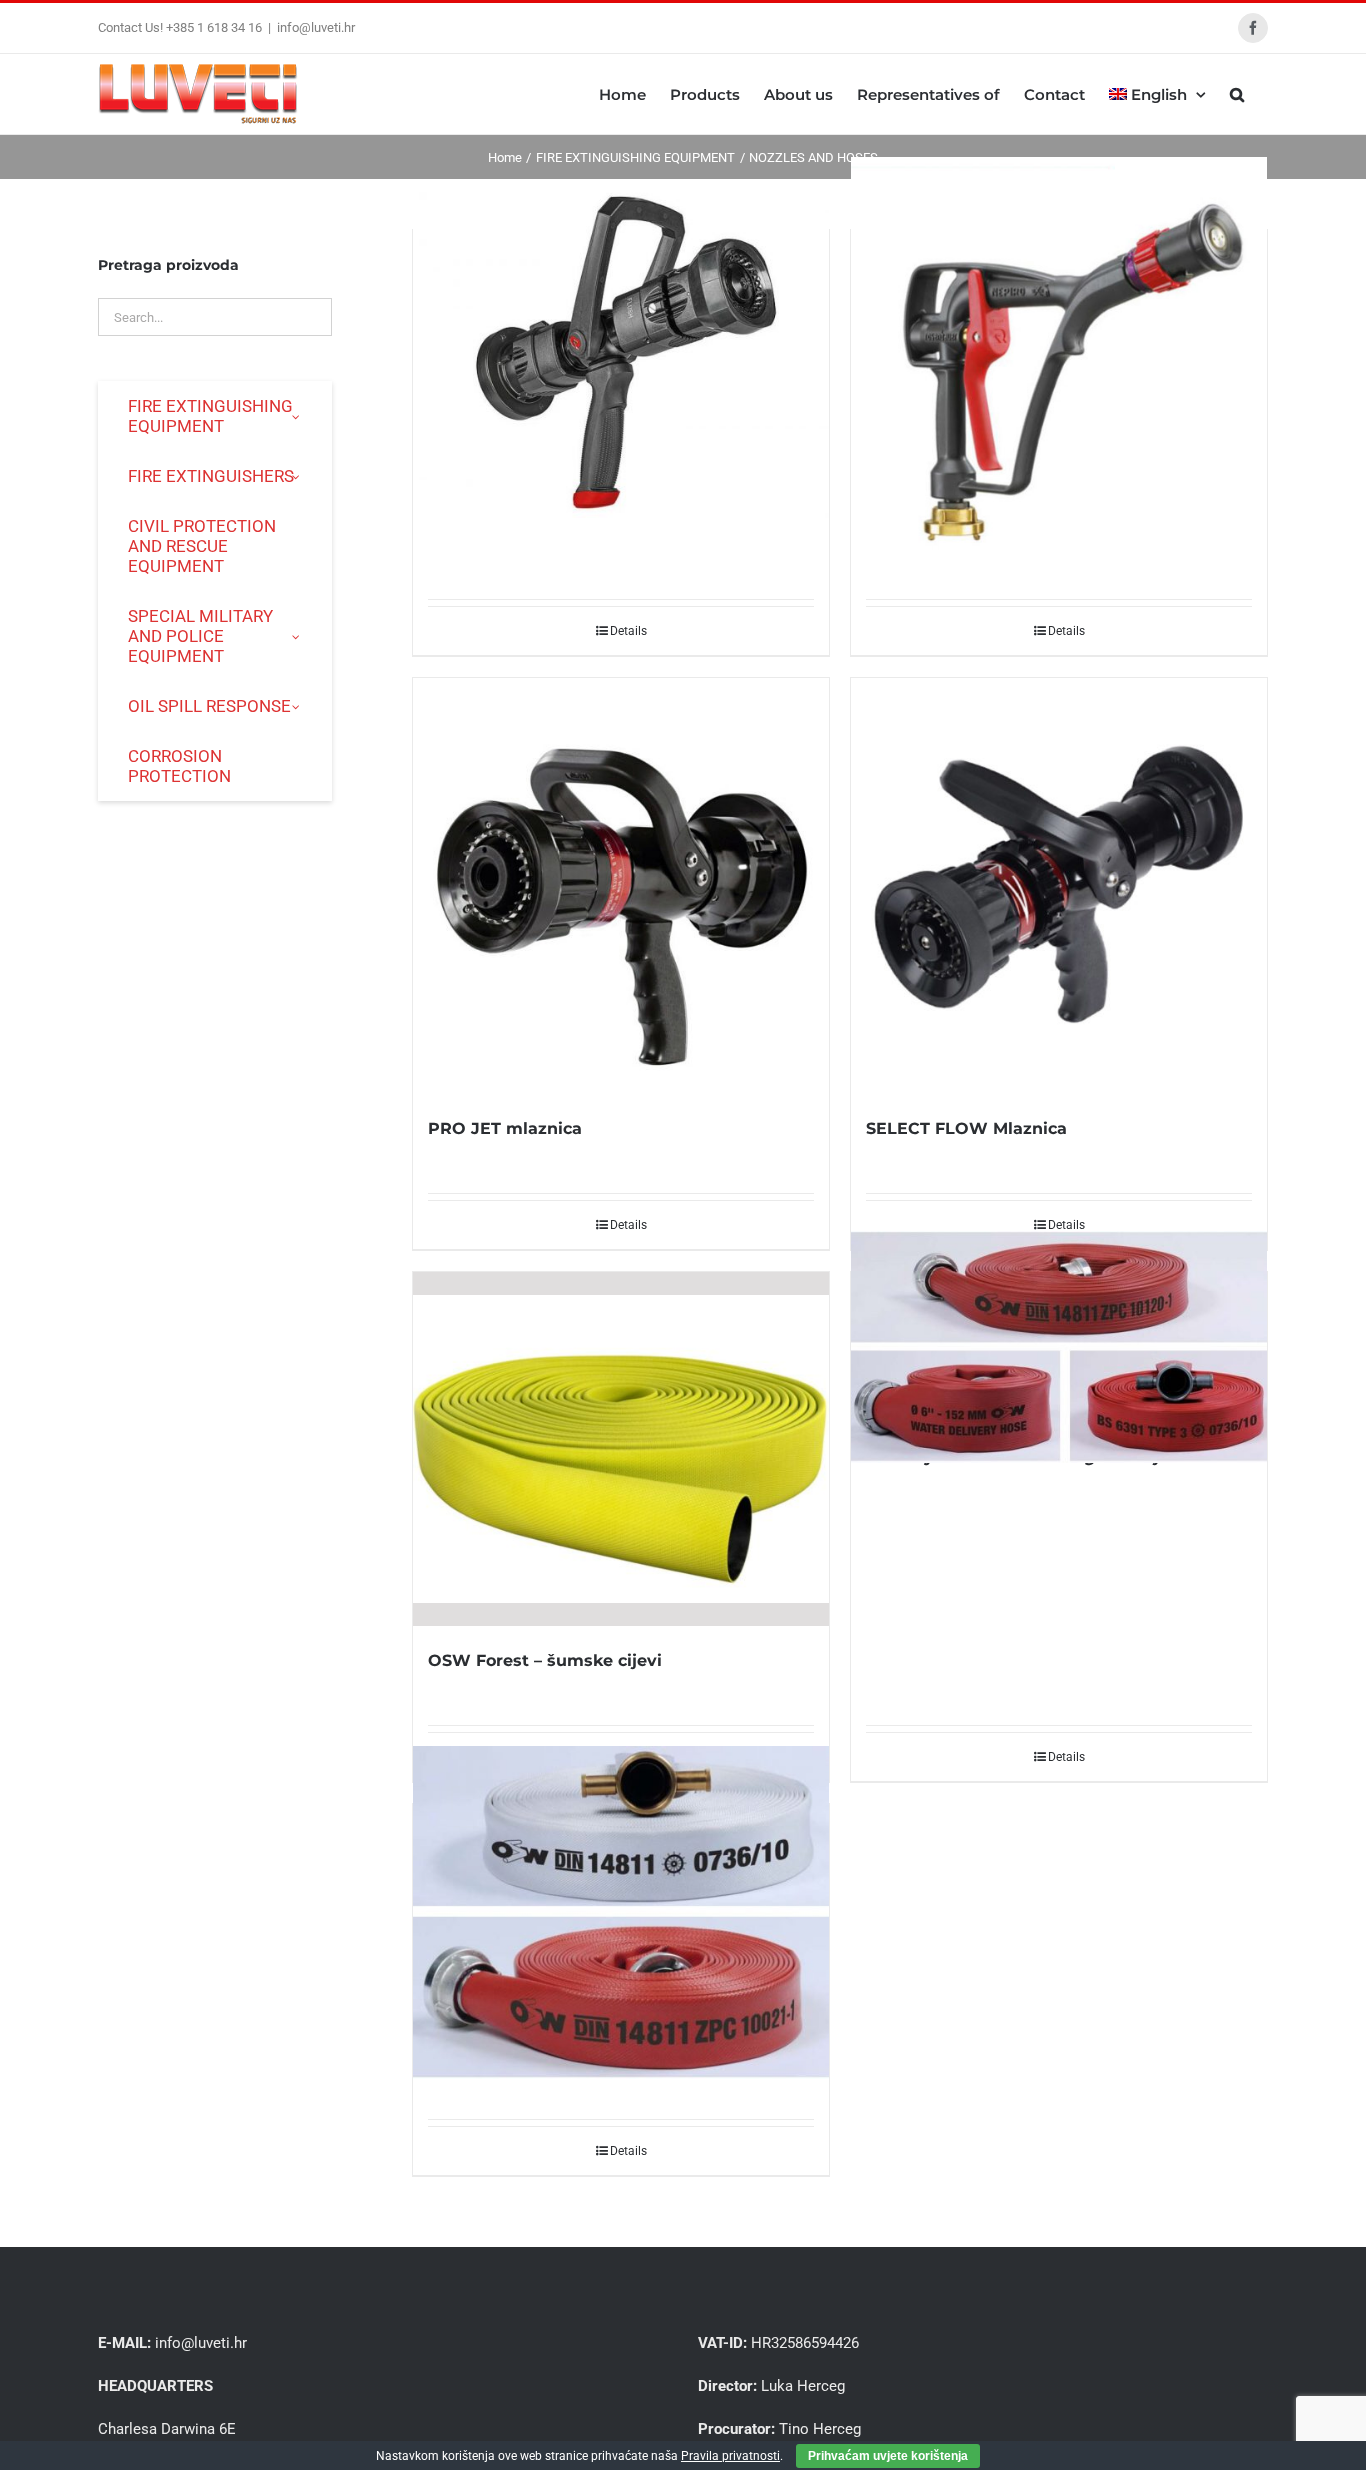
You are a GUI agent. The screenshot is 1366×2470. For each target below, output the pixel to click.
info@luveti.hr (316, 27)
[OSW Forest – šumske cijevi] (621, 1449)
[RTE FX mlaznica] (621, 352)
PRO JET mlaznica (505, 1128)
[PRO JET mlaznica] (621, 886)
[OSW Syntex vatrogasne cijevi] (621, 1912)
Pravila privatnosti (730, 2456)
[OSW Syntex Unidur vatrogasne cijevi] (1059, 1347)
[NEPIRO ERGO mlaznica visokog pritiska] (1059, 365)
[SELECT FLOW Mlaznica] (1059, 886)
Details (628, 631)
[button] (1237, 94)
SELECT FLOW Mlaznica (966, 1128)
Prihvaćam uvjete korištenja (888, 2456)
